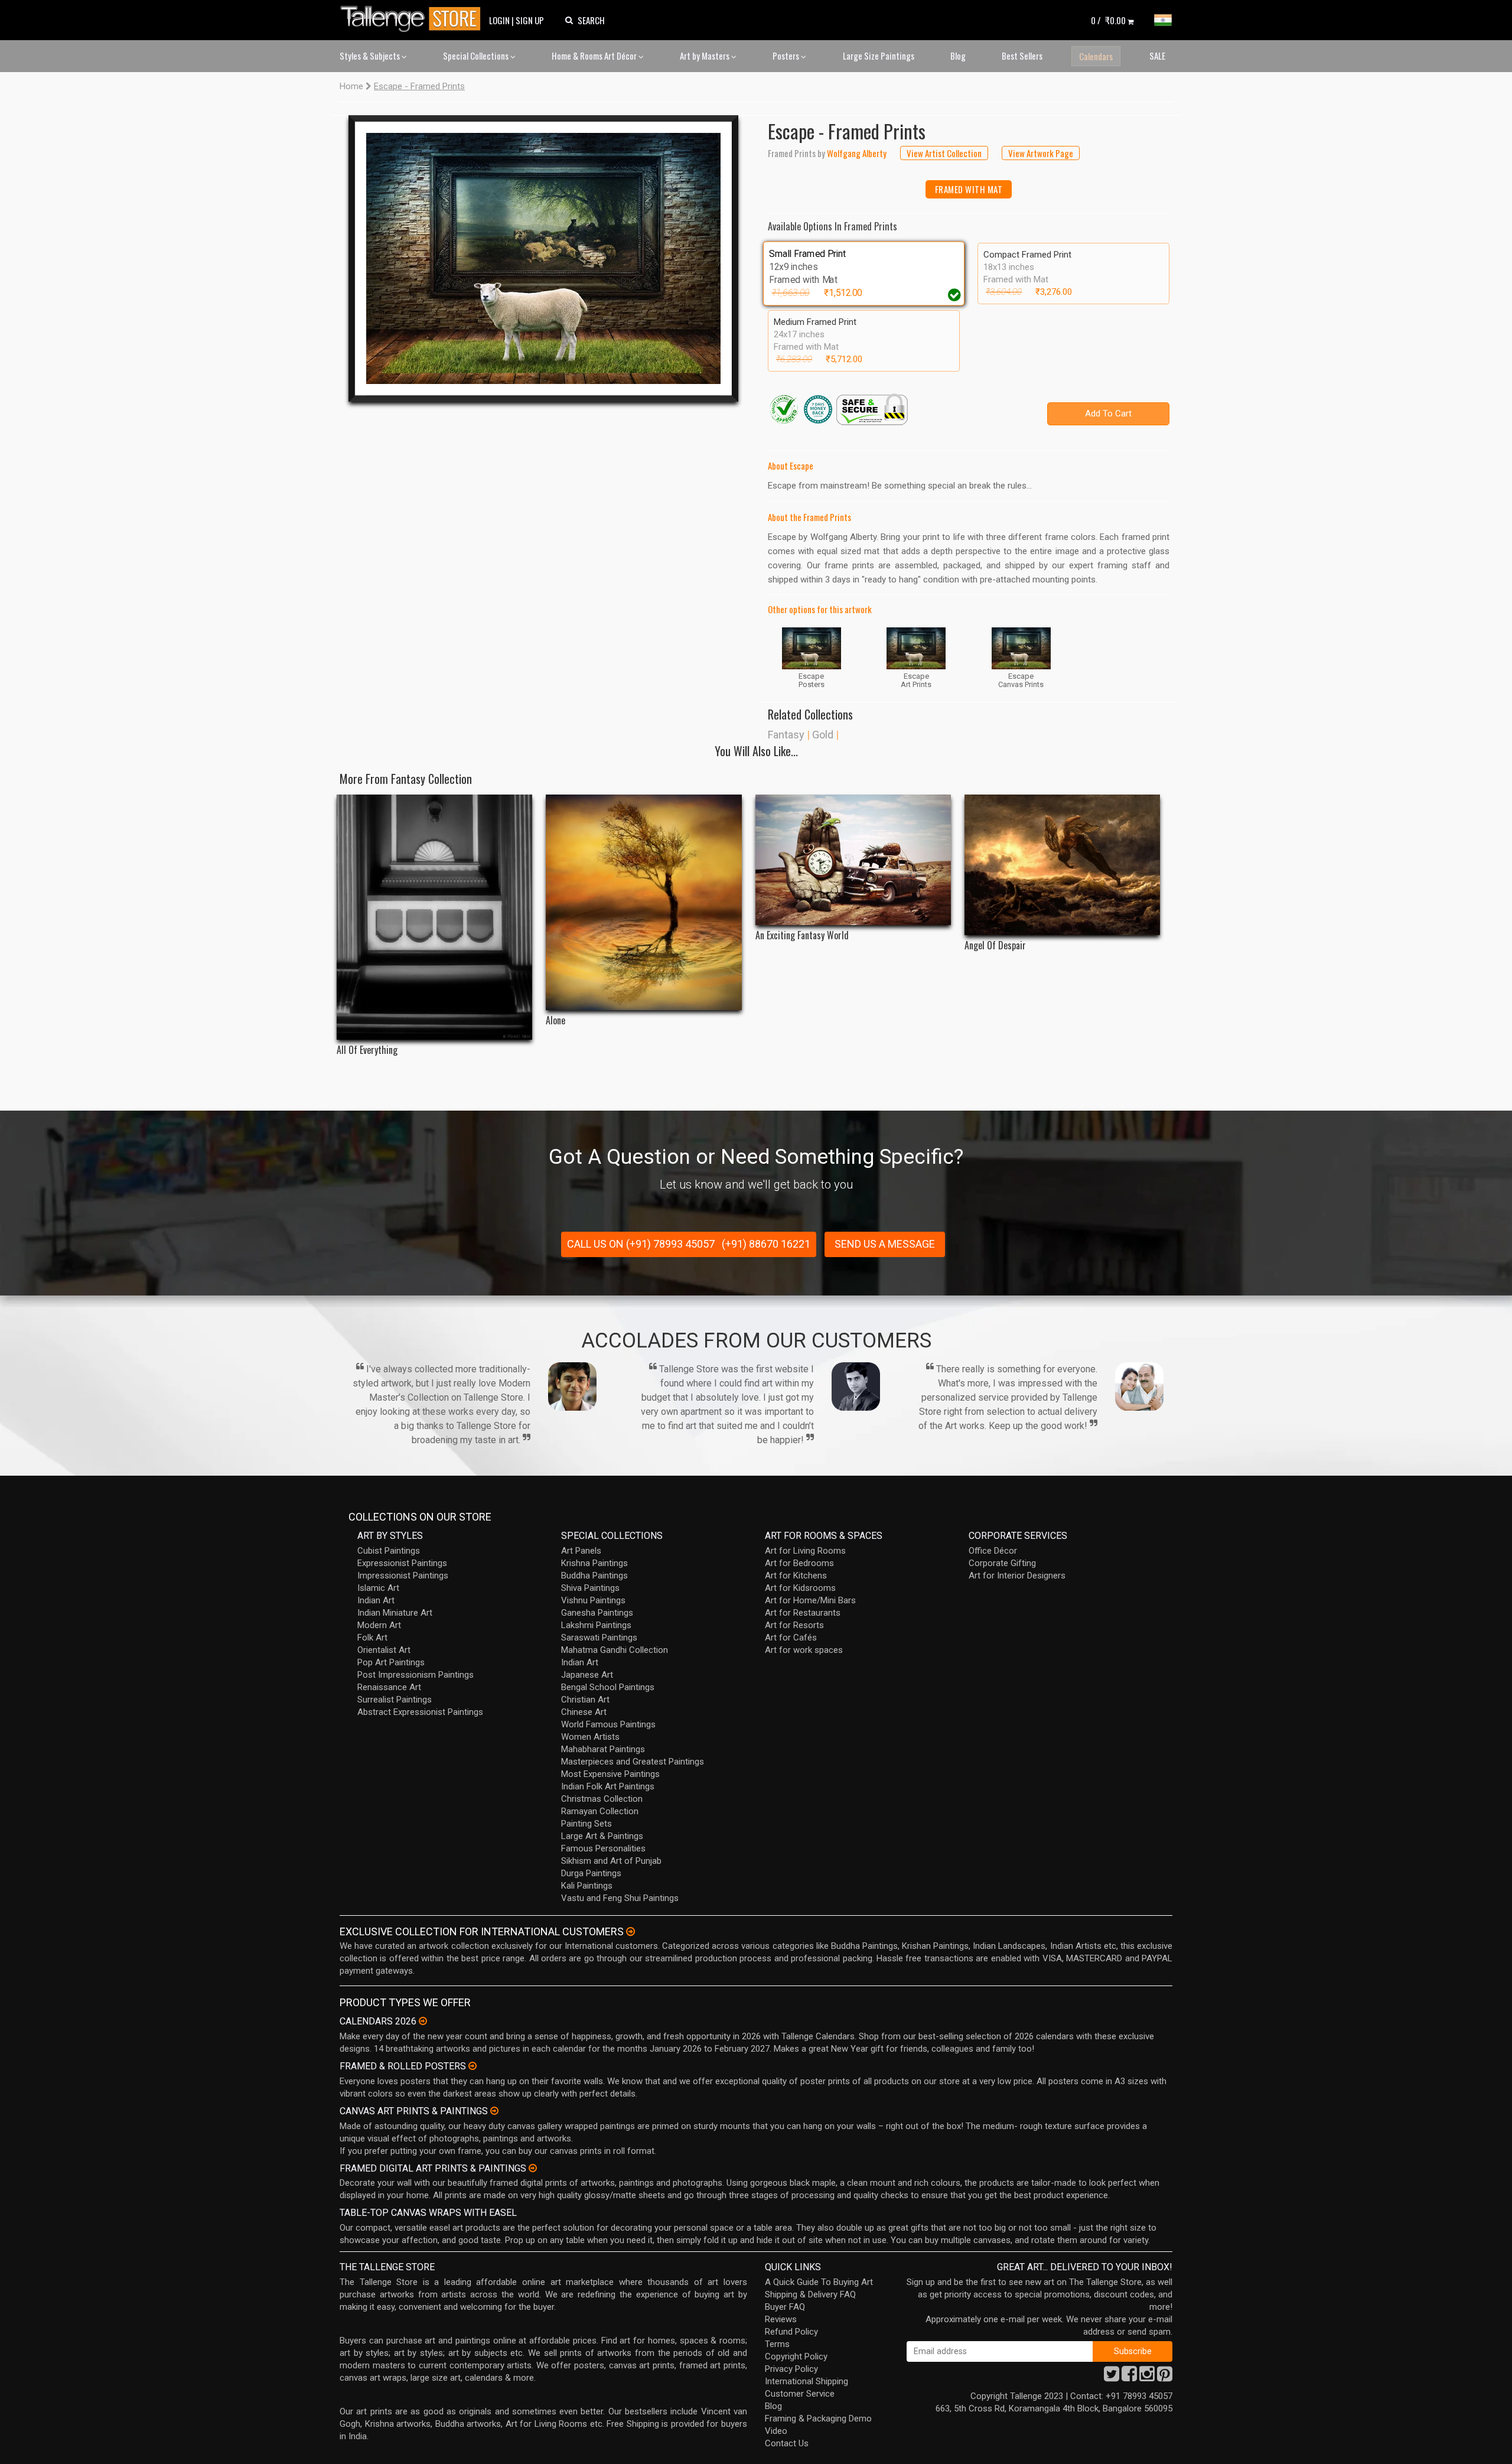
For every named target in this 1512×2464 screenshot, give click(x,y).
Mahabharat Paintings (603, 1749)
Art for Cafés (791, 1638)
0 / (1108, 20)
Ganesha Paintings (597, 1613)
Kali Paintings (587, 1886)
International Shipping (806, 2381)
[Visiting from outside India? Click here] (630, 1932)
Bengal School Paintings (608, 1687)
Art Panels (581, 1551)
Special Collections (477, 56)
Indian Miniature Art (395, 1613)
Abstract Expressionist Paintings (420, 1712)
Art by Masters (706, 56)
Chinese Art (584, 1712)
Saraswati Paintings (599, 1638)
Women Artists (590, 1737)
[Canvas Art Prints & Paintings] (494, 2111)
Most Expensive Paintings (610, 1774)
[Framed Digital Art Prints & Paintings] (533, 2168)
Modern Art (379, 1625)
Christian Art (585, 1700)
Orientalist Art (384, 1650)
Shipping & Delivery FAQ (810, 2294)
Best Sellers (1022, 56)
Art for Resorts (794, 1625)
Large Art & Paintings (602, 1836)
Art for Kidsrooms (800, 1588)
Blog (958, 56)
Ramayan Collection (600, 1811)
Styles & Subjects (371, 56)
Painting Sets (586, 1824)
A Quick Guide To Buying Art (819, 2282)
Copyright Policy (796, 2356)
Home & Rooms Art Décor (595, 56)
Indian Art (376, 1600)
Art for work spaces (804, 1650)
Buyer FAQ (785, 2307)
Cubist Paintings (389, 1551)
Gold (823, 735)
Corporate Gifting (1002, 1563)
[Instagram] (1147, 2377)
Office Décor (993, 1551)
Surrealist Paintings (395, 1700)
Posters (787, 56)
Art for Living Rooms (805, 1551)
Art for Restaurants (803, 1613)
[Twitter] (1112, 2377)
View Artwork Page (1041, 153)
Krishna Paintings (594, 1563)
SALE (1157, 56)
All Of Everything (367, 1050)
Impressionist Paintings (403, 1576)
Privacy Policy (791, 2369)
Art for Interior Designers (1017, 1576)
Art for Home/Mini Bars (810, 1600)
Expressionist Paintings (402, 1563)
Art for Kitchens (796, 1576)
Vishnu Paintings (593, 1600)
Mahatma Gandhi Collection (615, 1650)
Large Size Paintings (879, 56)
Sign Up (530, 20)
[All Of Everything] (434, 917)
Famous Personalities (603, 1848)
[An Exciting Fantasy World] (853, 860)
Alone (555, 1021)
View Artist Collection (944, 153)
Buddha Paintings (594, 1576)
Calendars (1096, 56)
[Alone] (643, 902)
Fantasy (786, 735)
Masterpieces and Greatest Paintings (633, 1762)
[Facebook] (1129, 2377)
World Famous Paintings (608, 1724)
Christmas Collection (602, 1799)
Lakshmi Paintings (596, 1625)
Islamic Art (378, 1588)
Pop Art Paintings (391, 1662)
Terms (777, 2344)
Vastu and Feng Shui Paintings (620, 1898)
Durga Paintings (591, 1873)
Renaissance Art (389, 1687)
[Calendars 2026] (423, 2021)
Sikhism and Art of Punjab (611, 1861)
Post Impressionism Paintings (416, 1675)
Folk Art (372, 1638)
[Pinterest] (1165, 2377)
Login (499, 20)
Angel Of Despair (995, 945)
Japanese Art (587, 1675)
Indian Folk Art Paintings (608, 1786)
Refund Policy (791, 2332)
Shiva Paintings (590, 1588)
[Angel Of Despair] (1062, 865)
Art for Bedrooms (799, 1563)
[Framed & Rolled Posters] (472, 2066)
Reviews (781, 2319)
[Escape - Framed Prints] (543, 258)
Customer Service (800, 2394)
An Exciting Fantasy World (802, 935)
